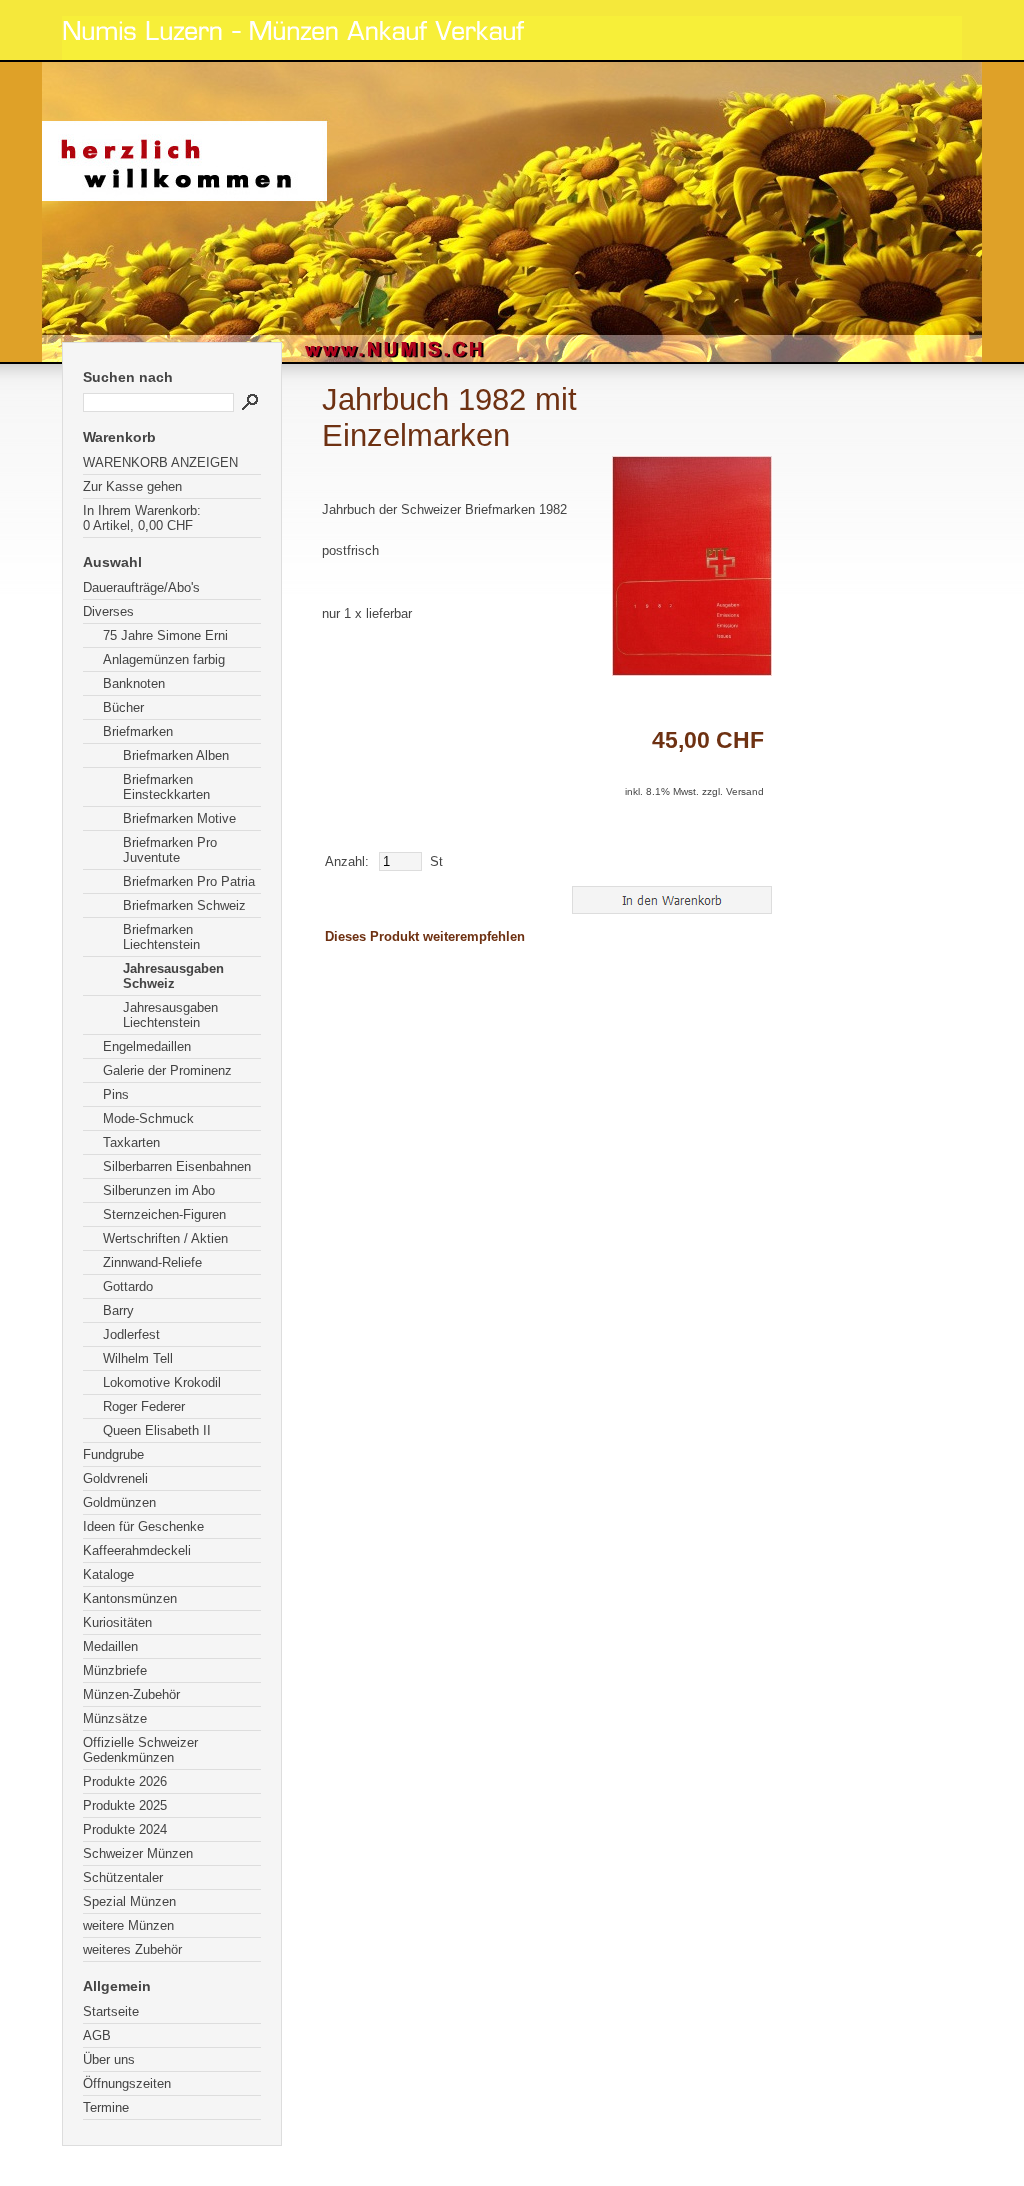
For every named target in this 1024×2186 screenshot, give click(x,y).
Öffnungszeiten (127, 2083)
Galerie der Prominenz (167, 1070)
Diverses (108, 611)
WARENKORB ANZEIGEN (160, 462)
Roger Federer (144, 1406)
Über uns (109, 2059)
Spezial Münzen (129, 1901)
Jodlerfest (131, 1334)
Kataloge (108, 1574)
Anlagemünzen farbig (164, 659)
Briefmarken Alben (176, 755)
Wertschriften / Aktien (165, 1238)
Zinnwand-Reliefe (152, 1262)
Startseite (111, 2011)
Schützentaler (123, 1877)
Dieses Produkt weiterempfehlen (425, 936)
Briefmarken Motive (179, 818)
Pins (116, 1094)
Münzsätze (115, 1718)
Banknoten (134, 683)
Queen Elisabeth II (157, 1430)
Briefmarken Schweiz (184, 905)
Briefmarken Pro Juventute (170, 850)
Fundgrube (113, 1454)
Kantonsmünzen (130, 1598)
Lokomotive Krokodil (162, 1382)
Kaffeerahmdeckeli (137, 1550)
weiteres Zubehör (132, 1949)
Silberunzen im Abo (159, 1190)
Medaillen (110, 1646)
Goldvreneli (115, 1478)
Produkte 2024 (125, 1829)
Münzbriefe (115, 1670)
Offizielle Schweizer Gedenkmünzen (140, 1750)
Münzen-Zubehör (131, 1694)
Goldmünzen (119, 1502)
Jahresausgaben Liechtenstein (170, 1015)
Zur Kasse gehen (132, 486)
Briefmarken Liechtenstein (161, 937)
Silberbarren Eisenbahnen (177, 1166)
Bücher (123, 707)
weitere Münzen (128, 1925)
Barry (118, 1310)
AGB (97, 2035)
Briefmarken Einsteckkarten (166, 787)
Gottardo (128, 1286)
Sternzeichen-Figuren (164, 1214)
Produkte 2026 (125, 1781)
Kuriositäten (117, 1622)
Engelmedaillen (147, 1046)
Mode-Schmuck (148, 1118)
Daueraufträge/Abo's (141, 587)
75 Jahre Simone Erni (165, 635)
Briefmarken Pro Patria (189, 881)
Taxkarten (131, 1142)
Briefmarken (138, 731)
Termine (106, 2107)
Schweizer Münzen (138, 1853)
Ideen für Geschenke (143, 1526)
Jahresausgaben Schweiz (173, 976)
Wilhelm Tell (138, 1358)
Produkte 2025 (125, 1805)
